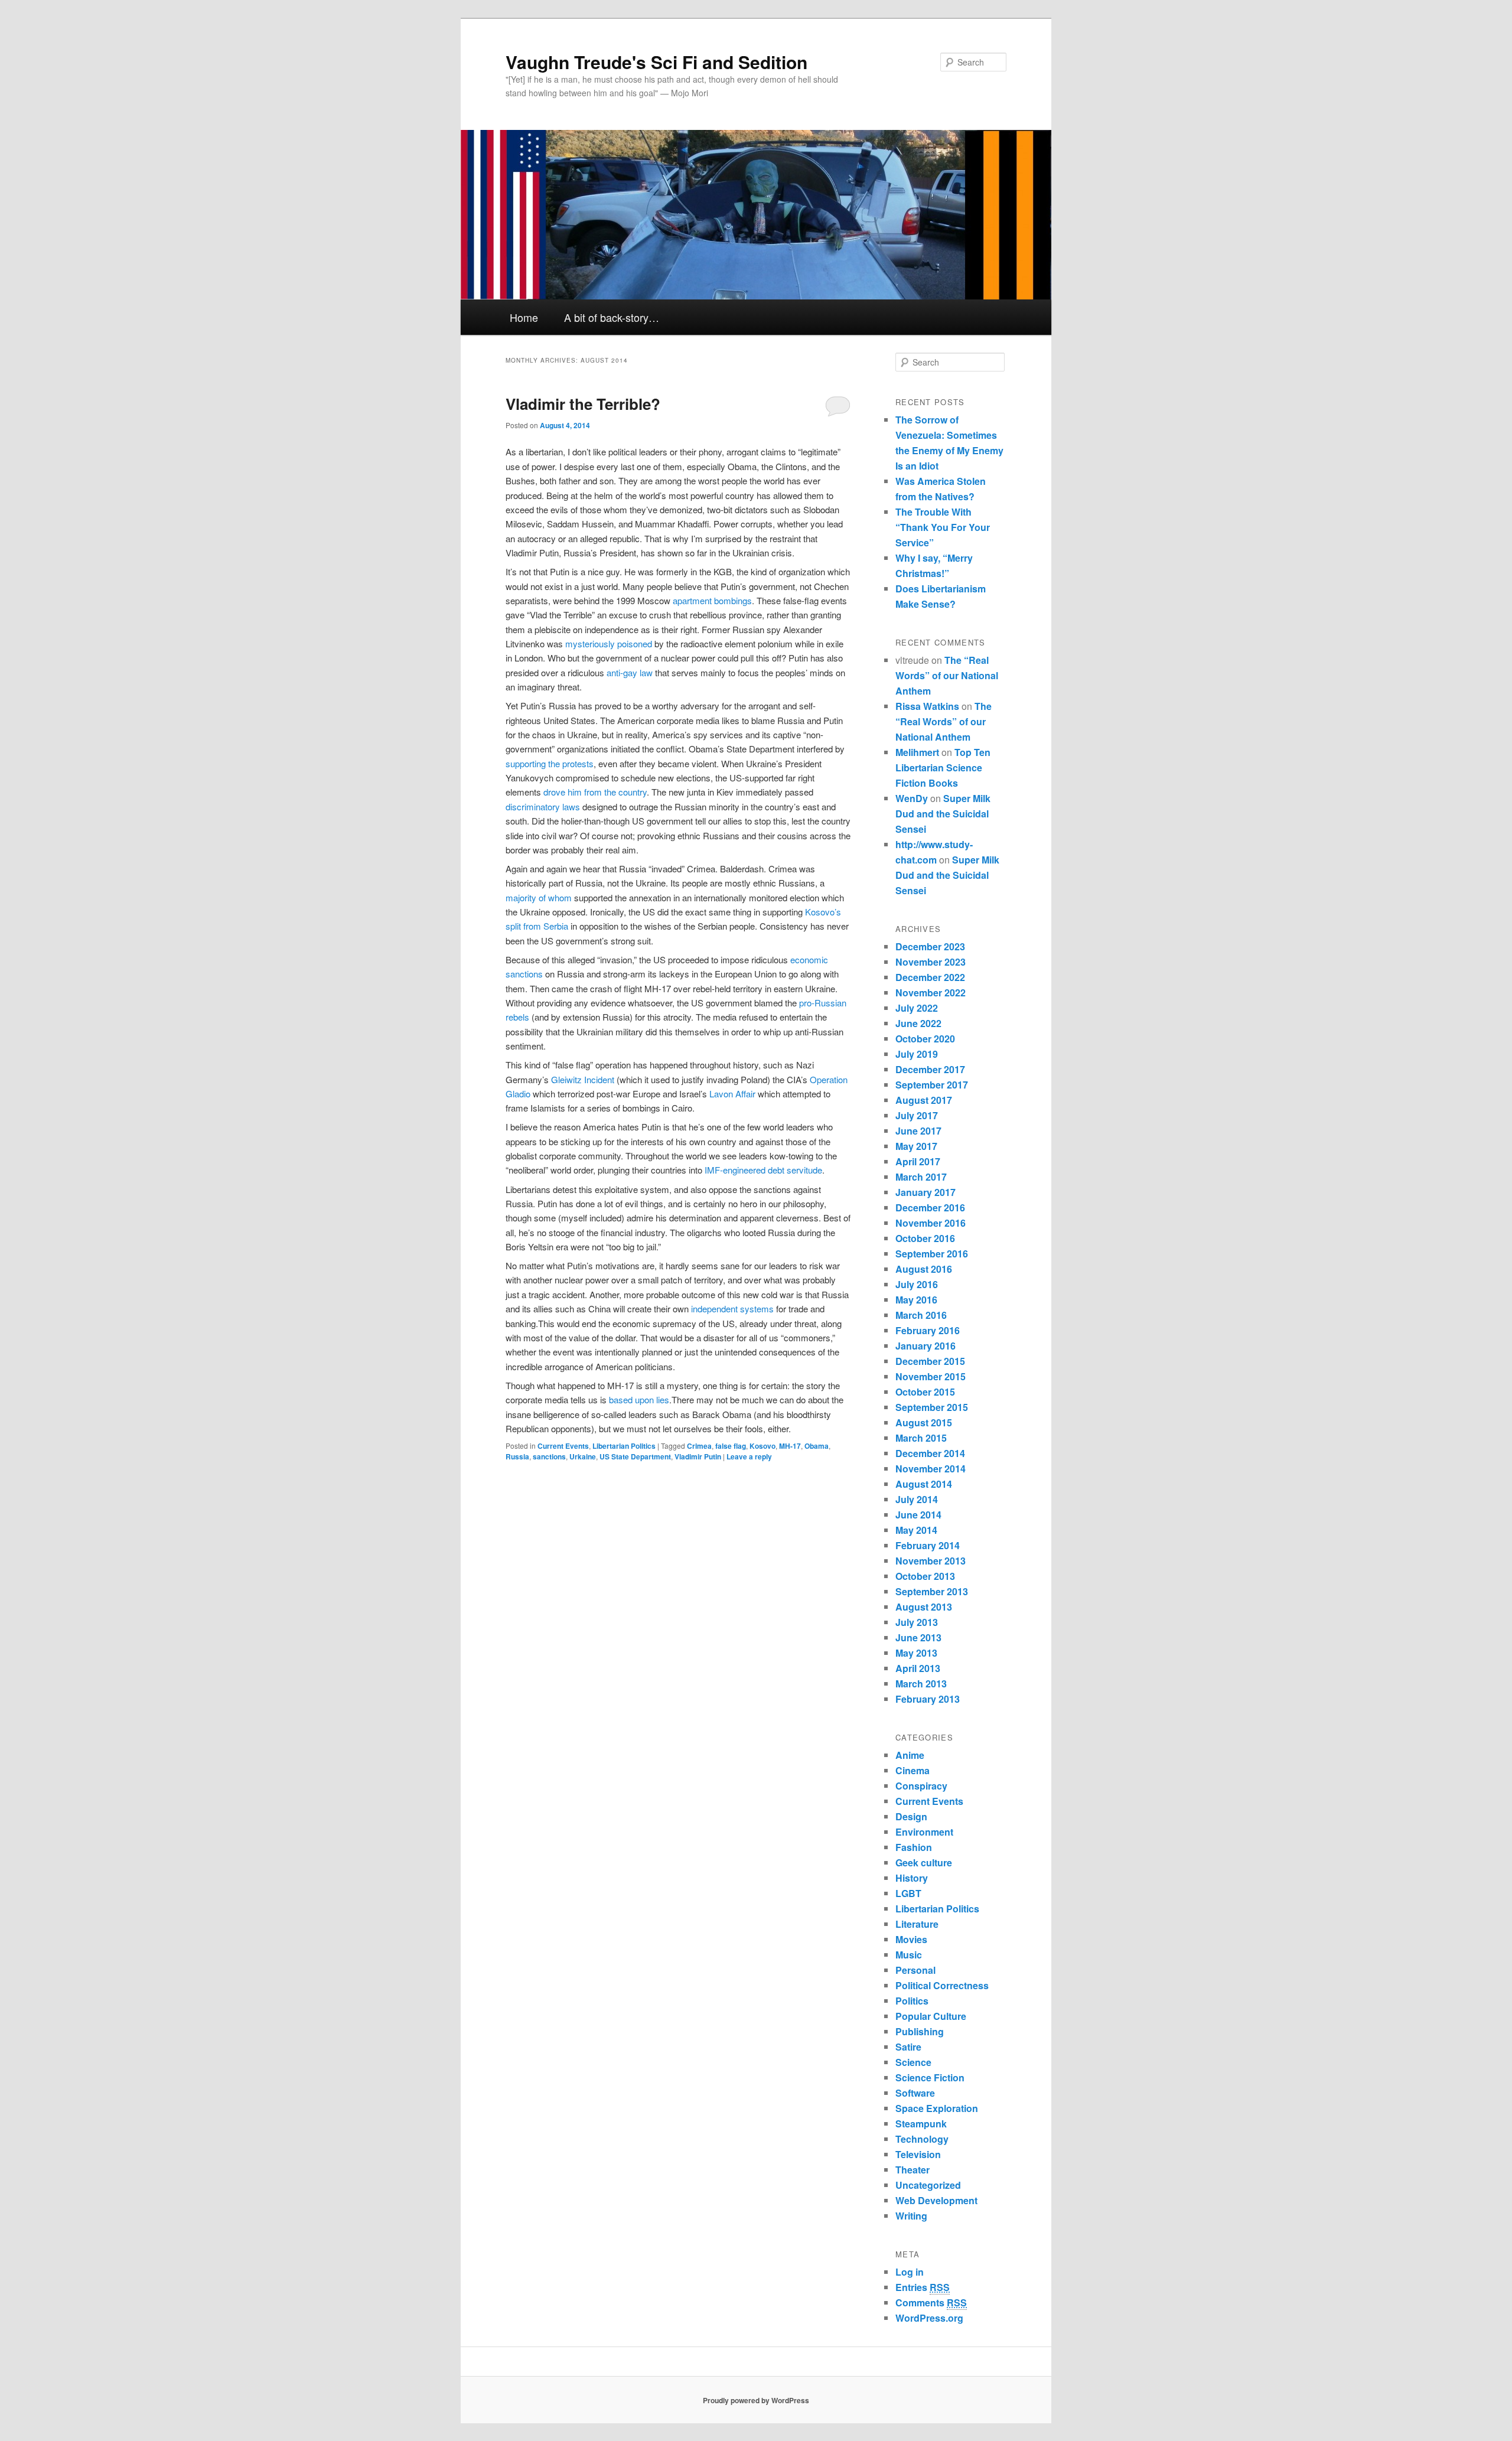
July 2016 (917, 1284)
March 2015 (921, 1438)
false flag (731, 1446)
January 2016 (926, 1346)
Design (911, 1816)
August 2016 (924, 1269)
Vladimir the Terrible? (583, 404)
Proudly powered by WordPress (756, 2400)
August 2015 (924, 1422)
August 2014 (924, 1484)
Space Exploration (937, 2108)
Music (909, 1955)
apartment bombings (712, 600)
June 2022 (918, 1023)
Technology (922, 2139)
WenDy (912, 798)
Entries (923, 2287)
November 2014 (931, 1469)
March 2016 (921, 1315)
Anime (910, 1755)
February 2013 (928, 1699)
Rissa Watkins (927, 706)
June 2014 (918, 1515)
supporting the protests (550, 763)
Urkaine (583, 1456)
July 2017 (917, 1115)
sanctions (549, 1456)
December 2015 (930, 1361)
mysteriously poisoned (609, 643)
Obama (817, 1446)
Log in (910, 2272)
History (912, 1878)
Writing (911, 2216)
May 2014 (916, 1530)
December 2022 (930, 977)
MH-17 (790, 1446)
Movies (911, 1939)
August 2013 (924, 1607)
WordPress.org (929, 2318)
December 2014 (930, 1453)
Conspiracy (921, 1786)
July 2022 (917, 1008)
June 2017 (918, 1131)
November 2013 (931, 1561)
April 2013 (918, 1668)
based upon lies (639, 1399)
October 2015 (925, 1392)
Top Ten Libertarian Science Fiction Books (943, 768)
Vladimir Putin (698, 1456)
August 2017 (924, 1100)
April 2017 (918, 1161)
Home (524, 317)
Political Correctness (942, 1985)
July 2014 (917, 1499)
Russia (517, 1456)
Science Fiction (930, 2077)
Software (915, 2093)
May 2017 (916, 1146)
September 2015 (932, 1407)
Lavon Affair (732, 1094)
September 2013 (932, 1591)
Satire (908, 2047)
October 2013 (925, 1576)
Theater (913, 2170)
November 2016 (931, 1223)
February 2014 (928, 1545)
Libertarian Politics (624, 1446)
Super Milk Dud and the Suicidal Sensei (943, 814)
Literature (917, 1924)
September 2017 (932, 1085)
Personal (915, 1970)
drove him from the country (595, 792)
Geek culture (924, 1862)
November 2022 (931, 993)
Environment (924, 1832)
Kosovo (762, 1446)
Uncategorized (928, 2185)
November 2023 (931, 962)
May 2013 (916, 1653)
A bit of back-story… (612, 317)
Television (918, 2154)
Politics (912, 2001)
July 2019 (917, 1054)
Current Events (563, 1446)
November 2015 (931, 1376)
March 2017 (921, 1177)
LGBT (908, 1893)
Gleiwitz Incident (583, 1079)
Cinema (913, 1770)
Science (913, 2062)
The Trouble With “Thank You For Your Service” (943, 527)
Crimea (699, 1446)
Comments (931, 2303)
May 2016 (916, 1300)
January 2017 (926, 1192)
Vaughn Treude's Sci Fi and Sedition (656, 62)
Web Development (936, 2200)
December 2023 (930, 946)
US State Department (635, 1456)
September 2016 (932, 1254)
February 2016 (928, 1330)
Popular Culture (931, 2016)
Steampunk (921, 2124)
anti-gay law (630, 672)
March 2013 (921, 1684)
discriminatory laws (543, 806)
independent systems (732, 1309)
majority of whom (539, 897)
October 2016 (925, 1238)
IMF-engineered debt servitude (763, 1170)
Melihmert (917, 752)
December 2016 (930, 1208)
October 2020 (925, 1039)
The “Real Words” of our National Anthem (947, 675)
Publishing (920, 2031)
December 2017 (930, 1069)
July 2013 (917, 1622)
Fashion (914, 1847)
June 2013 (918, 1637)
